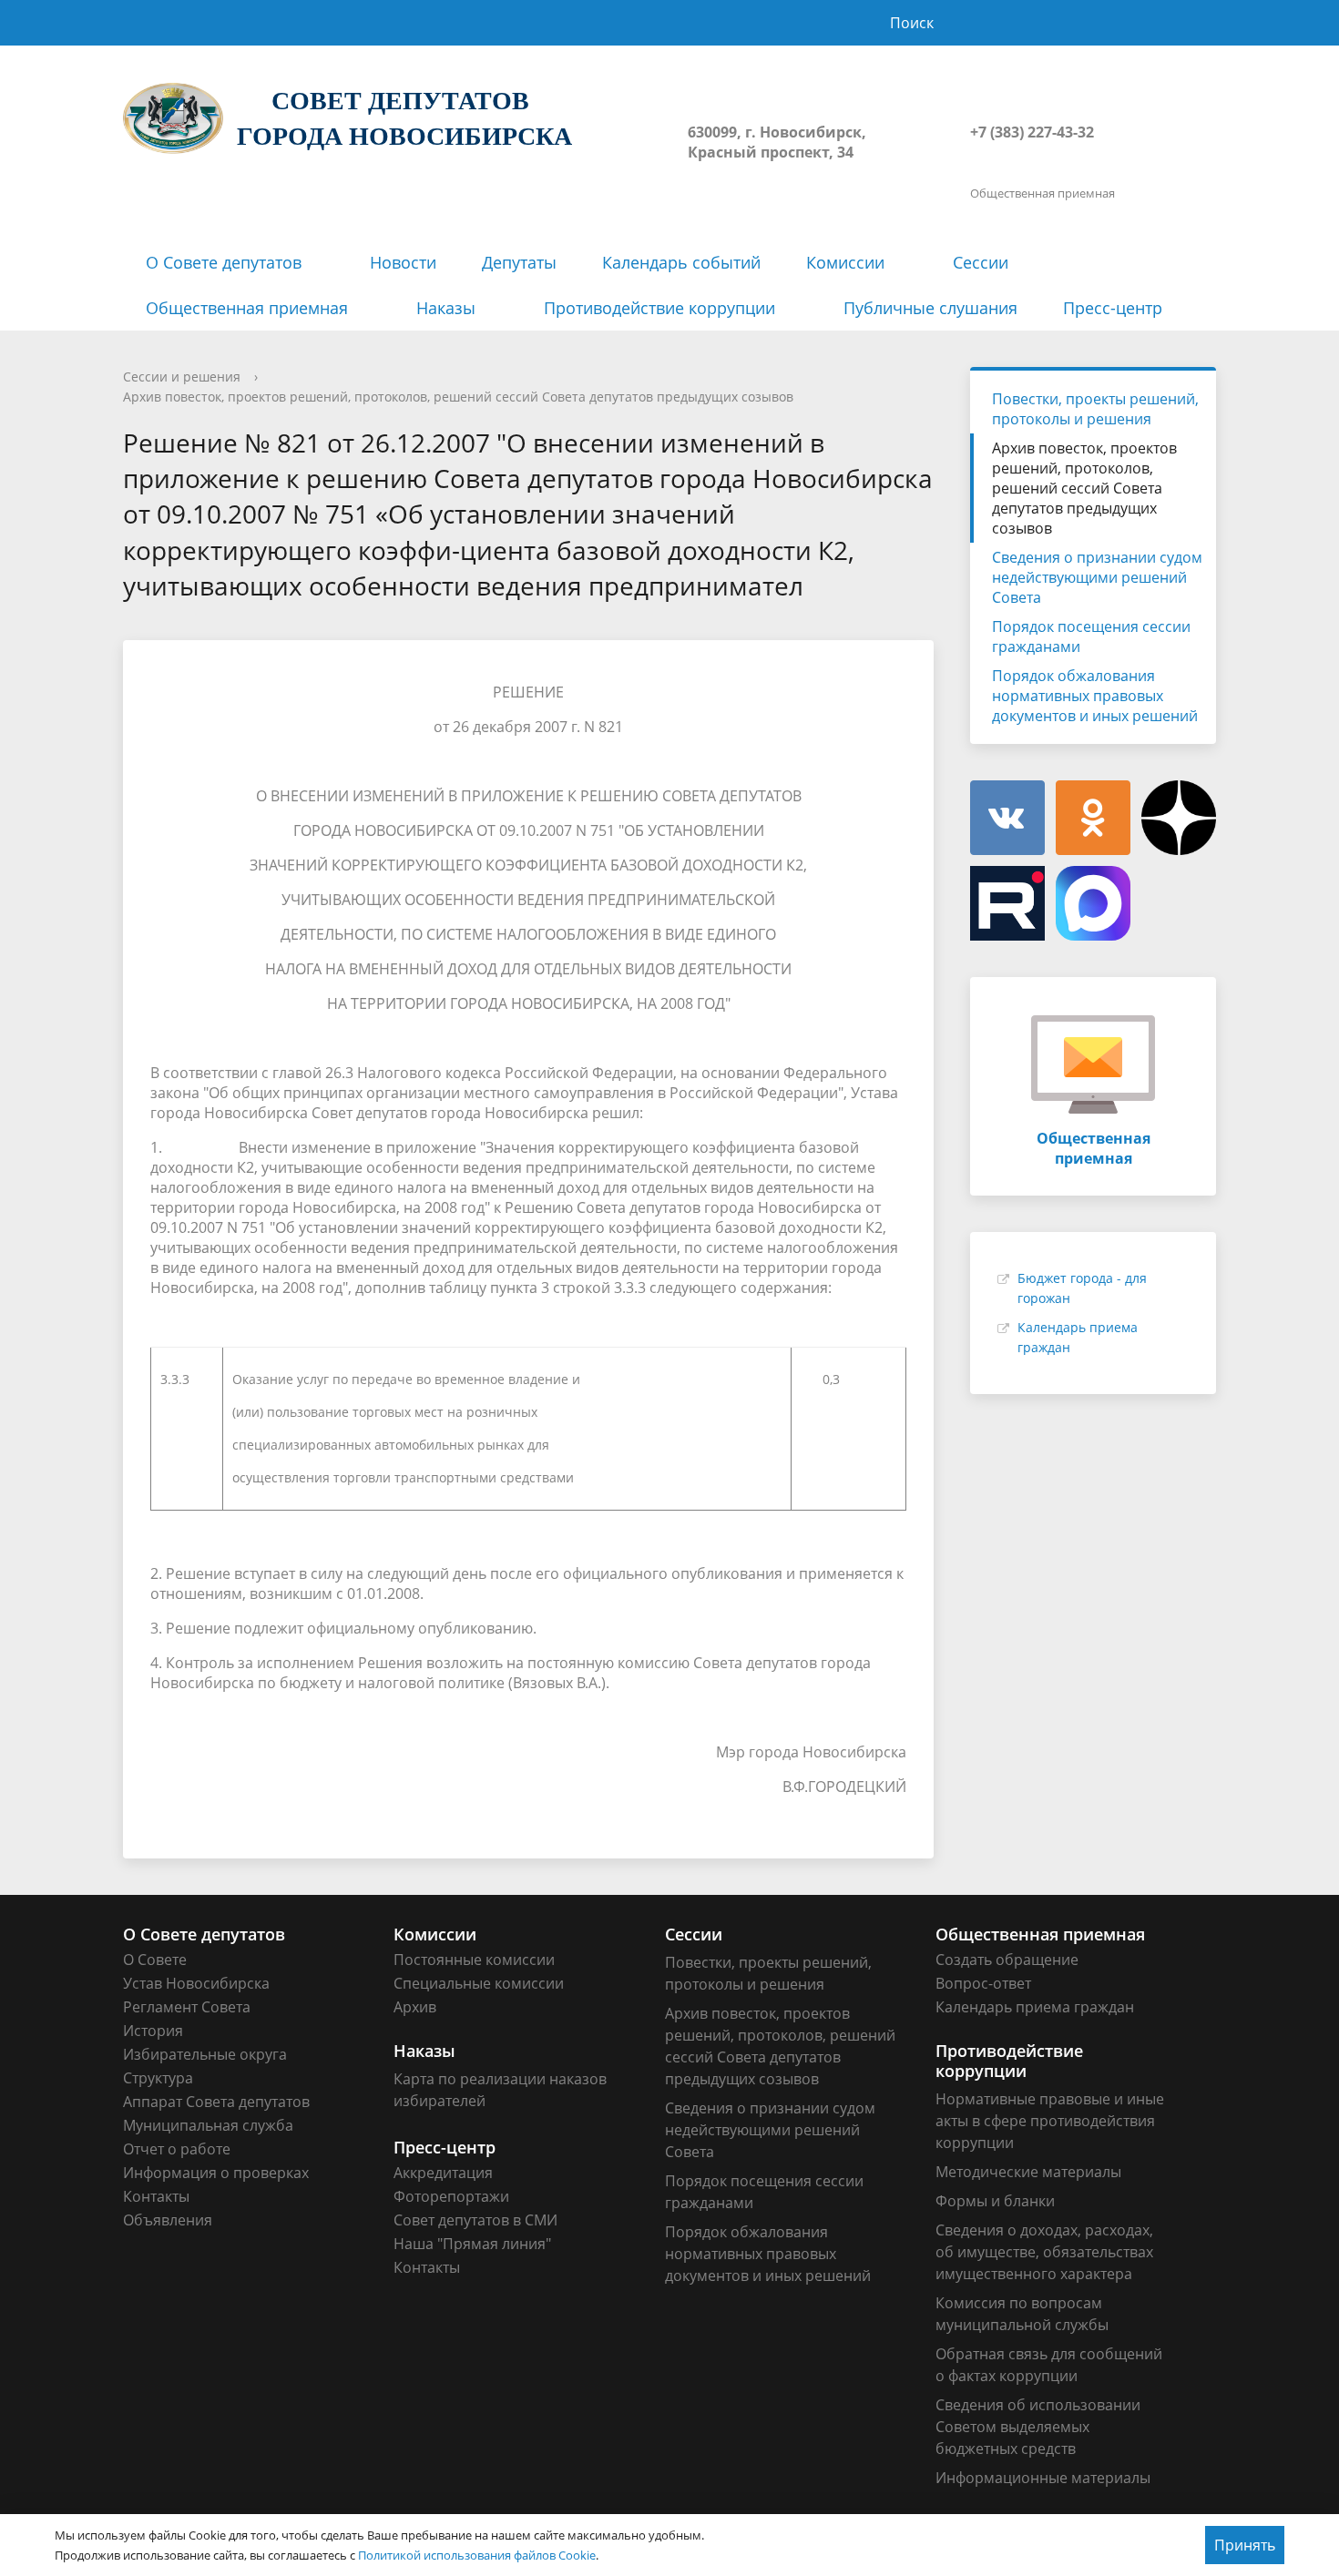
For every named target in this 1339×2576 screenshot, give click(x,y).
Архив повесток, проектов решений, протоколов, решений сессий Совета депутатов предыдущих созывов (458, 397)
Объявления (168, 2220)
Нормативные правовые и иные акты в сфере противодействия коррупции (1050, 2121)
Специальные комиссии (479, 1983)
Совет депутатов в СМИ (475, 2220)
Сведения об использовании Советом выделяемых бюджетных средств (1038, 2427)
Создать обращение (1007, 1960)
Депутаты (519, 262)
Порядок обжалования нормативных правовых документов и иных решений (1095, 696)
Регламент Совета (187, 2007)
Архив (415, 2007)
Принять (1245, 2545)
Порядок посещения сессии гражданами (1091, 636)
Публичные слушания (930, 308)
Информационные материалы (1043, 2478)
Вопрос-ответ (983, 1983)
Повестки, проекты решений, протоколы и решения (1095, 409)
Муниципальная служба (208, 2125)
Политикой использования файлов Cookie (477, 2555)
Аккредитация (443, 2173)
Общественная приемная (247, 308)
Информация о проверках (216, 2173)
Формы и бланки (995, 2201)
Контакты (156, 2196)
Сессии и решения (182, 377)
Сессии (981, 262)
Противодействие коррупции (659, 308)
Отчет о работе (177, 2149)
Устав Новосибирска (196, 1983)
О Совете (155, 1960)
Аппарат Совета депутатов (216, 2102)
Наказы (446, 308)
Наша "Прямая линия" (472, 2244)
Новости (403, 262)
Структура (158, 2078)
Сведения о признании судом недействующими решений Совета (1097, 577)
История (153, 2031)
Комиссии (845, 262)
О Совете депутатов (224, 262)
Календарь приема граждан (1035, 2007)
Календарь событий (681, 262)
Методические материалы (1028, 2172)
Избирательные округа (205, 2054)
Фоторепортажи (451, 2196)
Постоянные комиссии (474, 1960)
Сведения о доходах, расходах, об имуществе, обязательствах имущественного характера (1044, 2252)
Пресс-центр (1113, 308)
